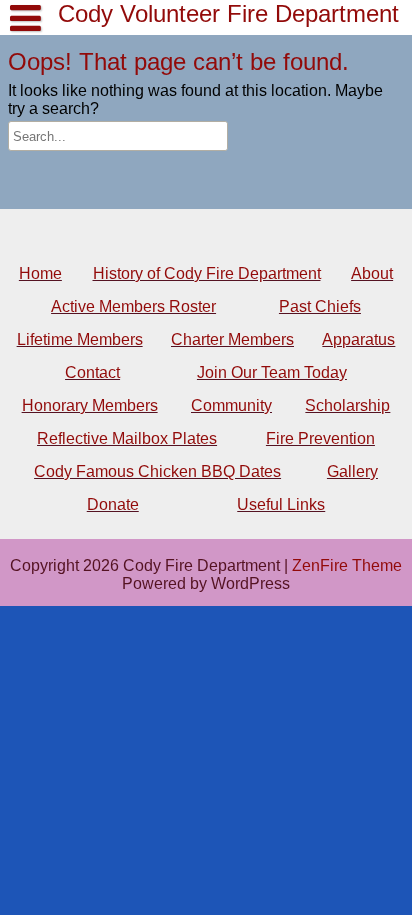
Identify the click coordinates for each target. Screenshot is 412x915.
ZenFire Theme (347, 565)
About (372, 273)
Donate (113, 504)
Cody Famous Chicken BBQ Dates (157, 471)
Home (40, 273)
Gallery (352, 471)
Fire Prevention (320, 438)
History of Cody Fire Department (134, 206)
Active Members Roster (133, 306)
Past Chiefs (320, 306)
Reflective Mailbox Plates (127, 438)
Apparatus (358, 339)
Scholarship (347, 405)
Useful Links (281, 504)
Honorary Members (90, 405)
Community (231, 405)
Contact (92, 372)
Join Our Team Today (272, 372)
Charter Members (232, 339)
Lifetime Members (98, 206)
